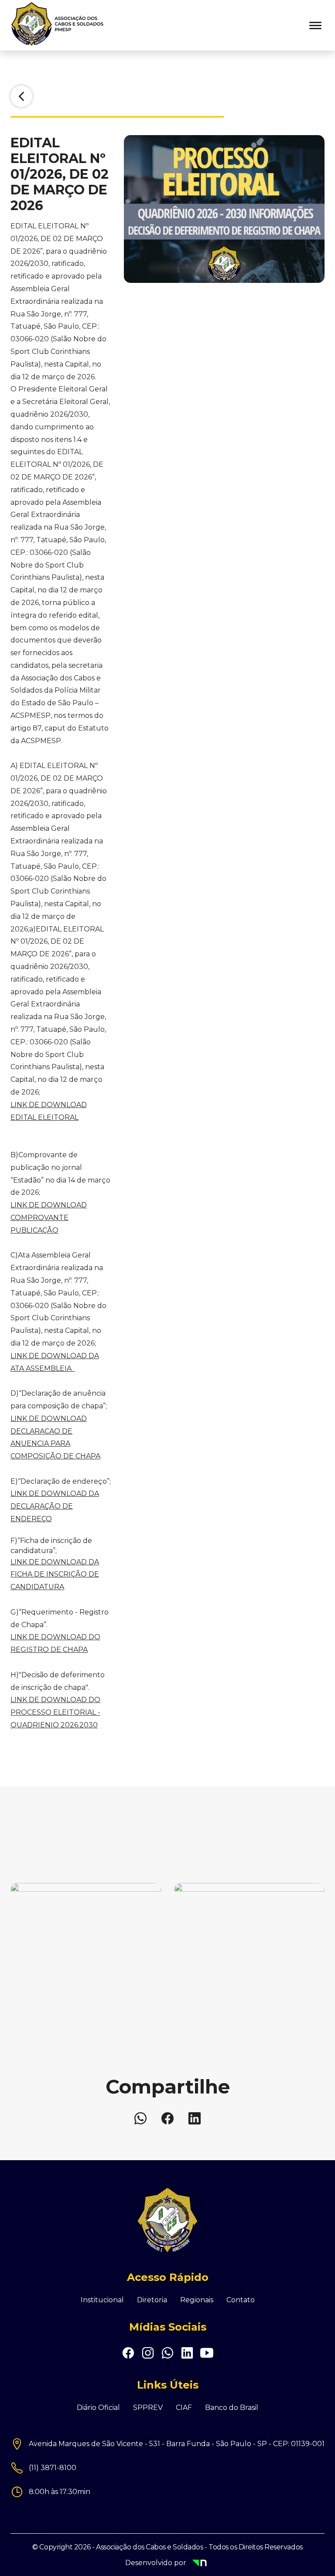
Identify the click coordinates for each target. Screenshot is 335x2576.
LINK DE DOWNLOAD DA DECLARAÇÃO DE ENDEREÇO (55, 1506)
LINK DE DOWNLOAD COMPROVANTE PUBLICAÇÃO (49, 1218)
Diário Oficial (98, 2408)
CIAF (184, 2408)
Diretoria (152, 2300)
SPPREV (148, 2408)
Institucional (102, 2300)
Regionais (197, 2300)
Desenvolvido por (181, 2564)
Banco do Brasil (232, 2408)
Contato (241, 2300)
